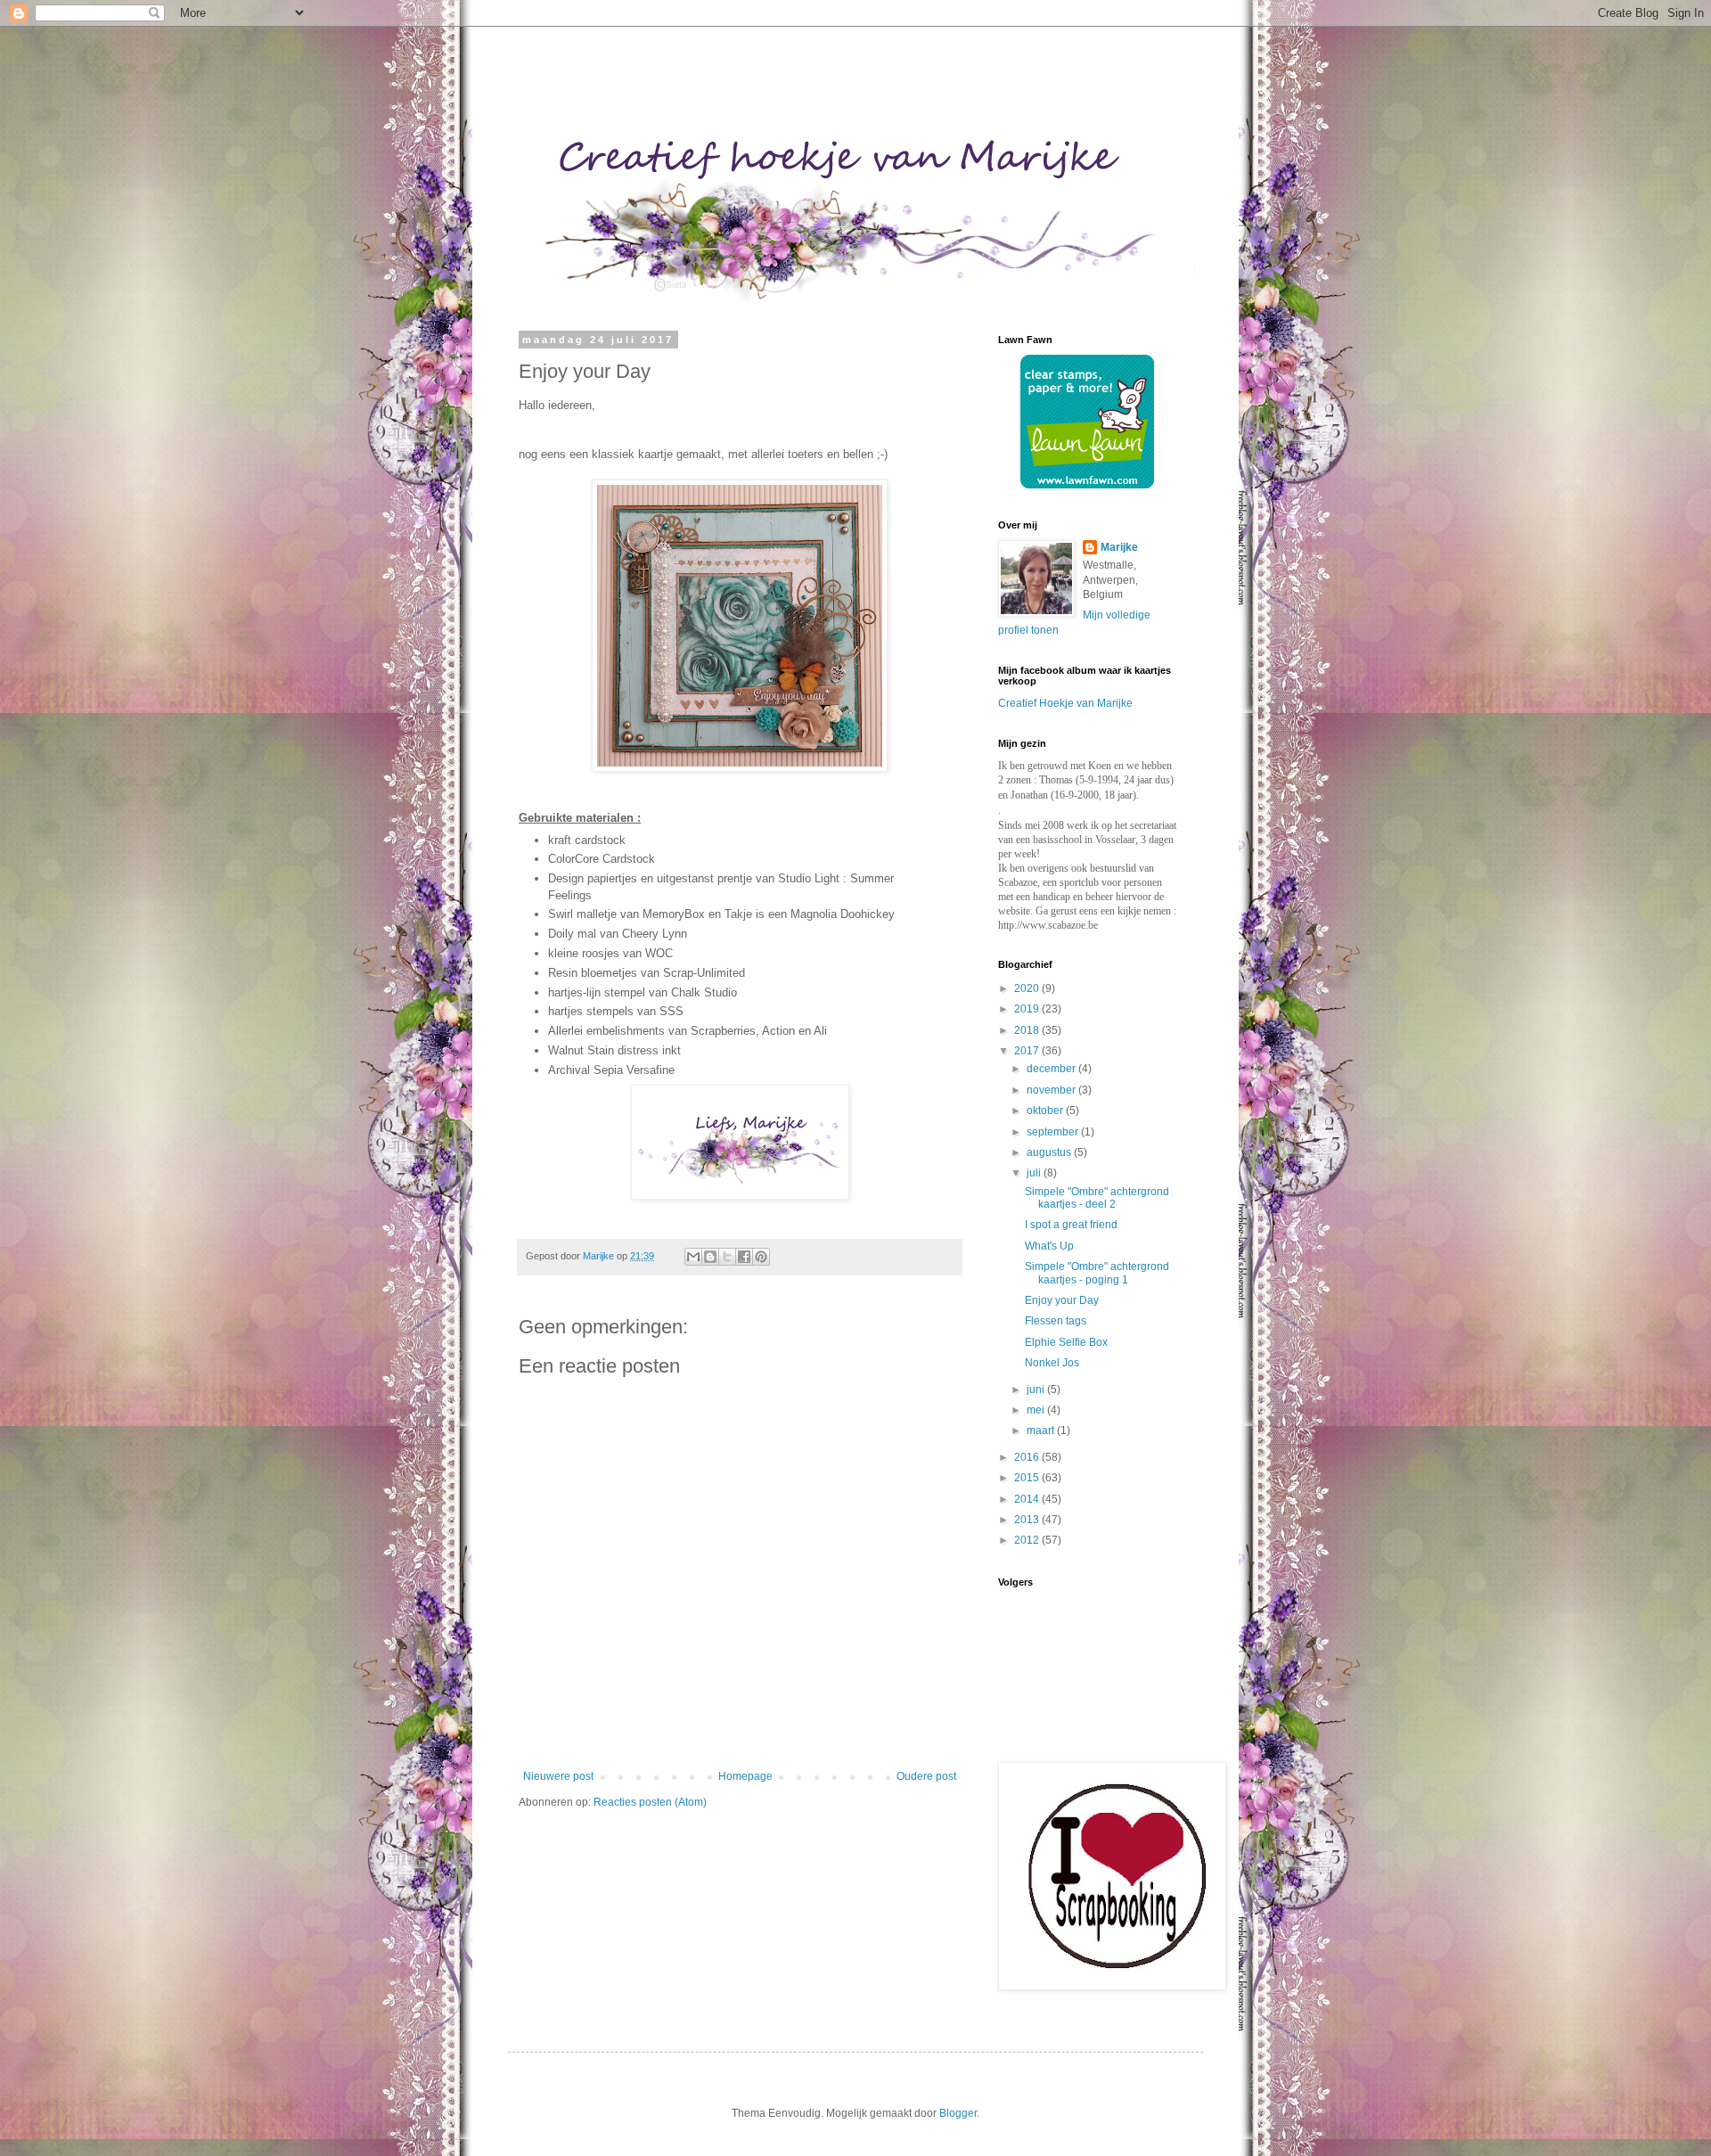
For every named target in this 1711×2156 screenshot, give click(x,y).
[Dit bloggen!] (710, 1257)
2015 (1028, 1478)
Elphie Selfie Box (1066, 1342)
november (1052, 1090)
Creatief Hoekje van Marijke (1065, 703)
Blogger (958, 2113)
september (1054, 1132)
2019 (1028, 1009)
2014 (1028, 1499)
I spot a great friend (1071, 1225)
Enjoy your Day (1062, 1300)
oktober (1046, 1111)
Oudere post (926, 1776)
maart (1042, 1431)
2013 (1028, 1520)
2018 (1028, 1030)
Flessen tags (1056, 1321)
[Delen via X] (727, 1257)
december (1052, 1069)
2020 (1028, 988)
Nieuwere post (558, 1776)
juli (1035, 1173)
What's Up (1049, 1246)
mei (1037, 1410)
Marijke (1119, 547)
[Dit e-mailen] (693, 1257)
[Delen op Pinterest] (761, 1257)
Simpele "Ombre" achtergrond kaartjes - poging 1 (1097, 1273)
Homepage (745, 1776)
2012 (1028, 1540)
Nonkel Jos (1052, 1363)
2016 (1028, 1457)
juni (1037, 1390)
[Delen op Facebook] (744, 1257)
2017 (1028, 1051)
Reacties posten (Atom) (650, 1802)
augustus (1050, 1152)
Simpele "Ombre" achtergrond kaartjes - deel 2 (1097, 1198)
